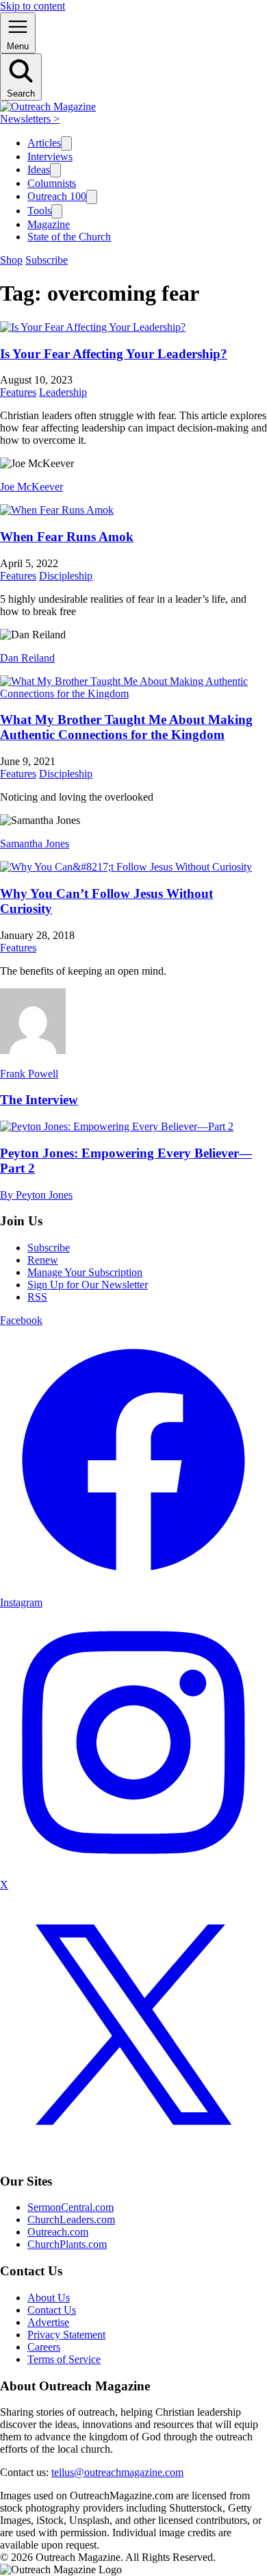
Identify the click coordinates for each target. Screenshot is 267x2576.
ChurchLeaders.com (71, 2219)
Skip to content (33, 6)
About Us (49, 2298)
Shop (11, 260)
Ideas (39, 170)
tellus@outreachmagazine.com (117, 2472)
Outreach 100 (57, 196)
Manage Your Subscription (85, 1272)
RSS (37, 1297)
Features (18, 392)
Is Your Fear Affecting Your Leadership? (114, 354)
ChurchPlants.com (67, 2244)
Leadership (63, 392)
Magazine (49, 224)
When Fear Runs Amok (67, 537)
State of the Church (69, 237)
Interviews (50, 157)
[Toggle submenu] (66, 143)
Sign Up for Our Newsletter (88, 1285)
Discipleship (66, 576)
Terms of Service (64, 2359)
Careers (44, 2347)
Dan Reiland (27, 658)
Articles (44, 143)
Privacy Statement (66, 2335)
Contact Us (52, 2310)
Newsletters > (30, 119)
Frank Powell (29, 1074)
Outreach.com (58, 2232)
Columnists (52, 183)
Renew (43, 1260)
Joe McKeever (31, 487)
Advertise (48, 2322)
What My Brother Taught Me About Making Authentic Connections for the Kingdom (126, 727)
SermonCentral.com (71, 2207)
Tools (39, 211)
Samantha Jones (35, 843)
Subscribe (47, 260)
